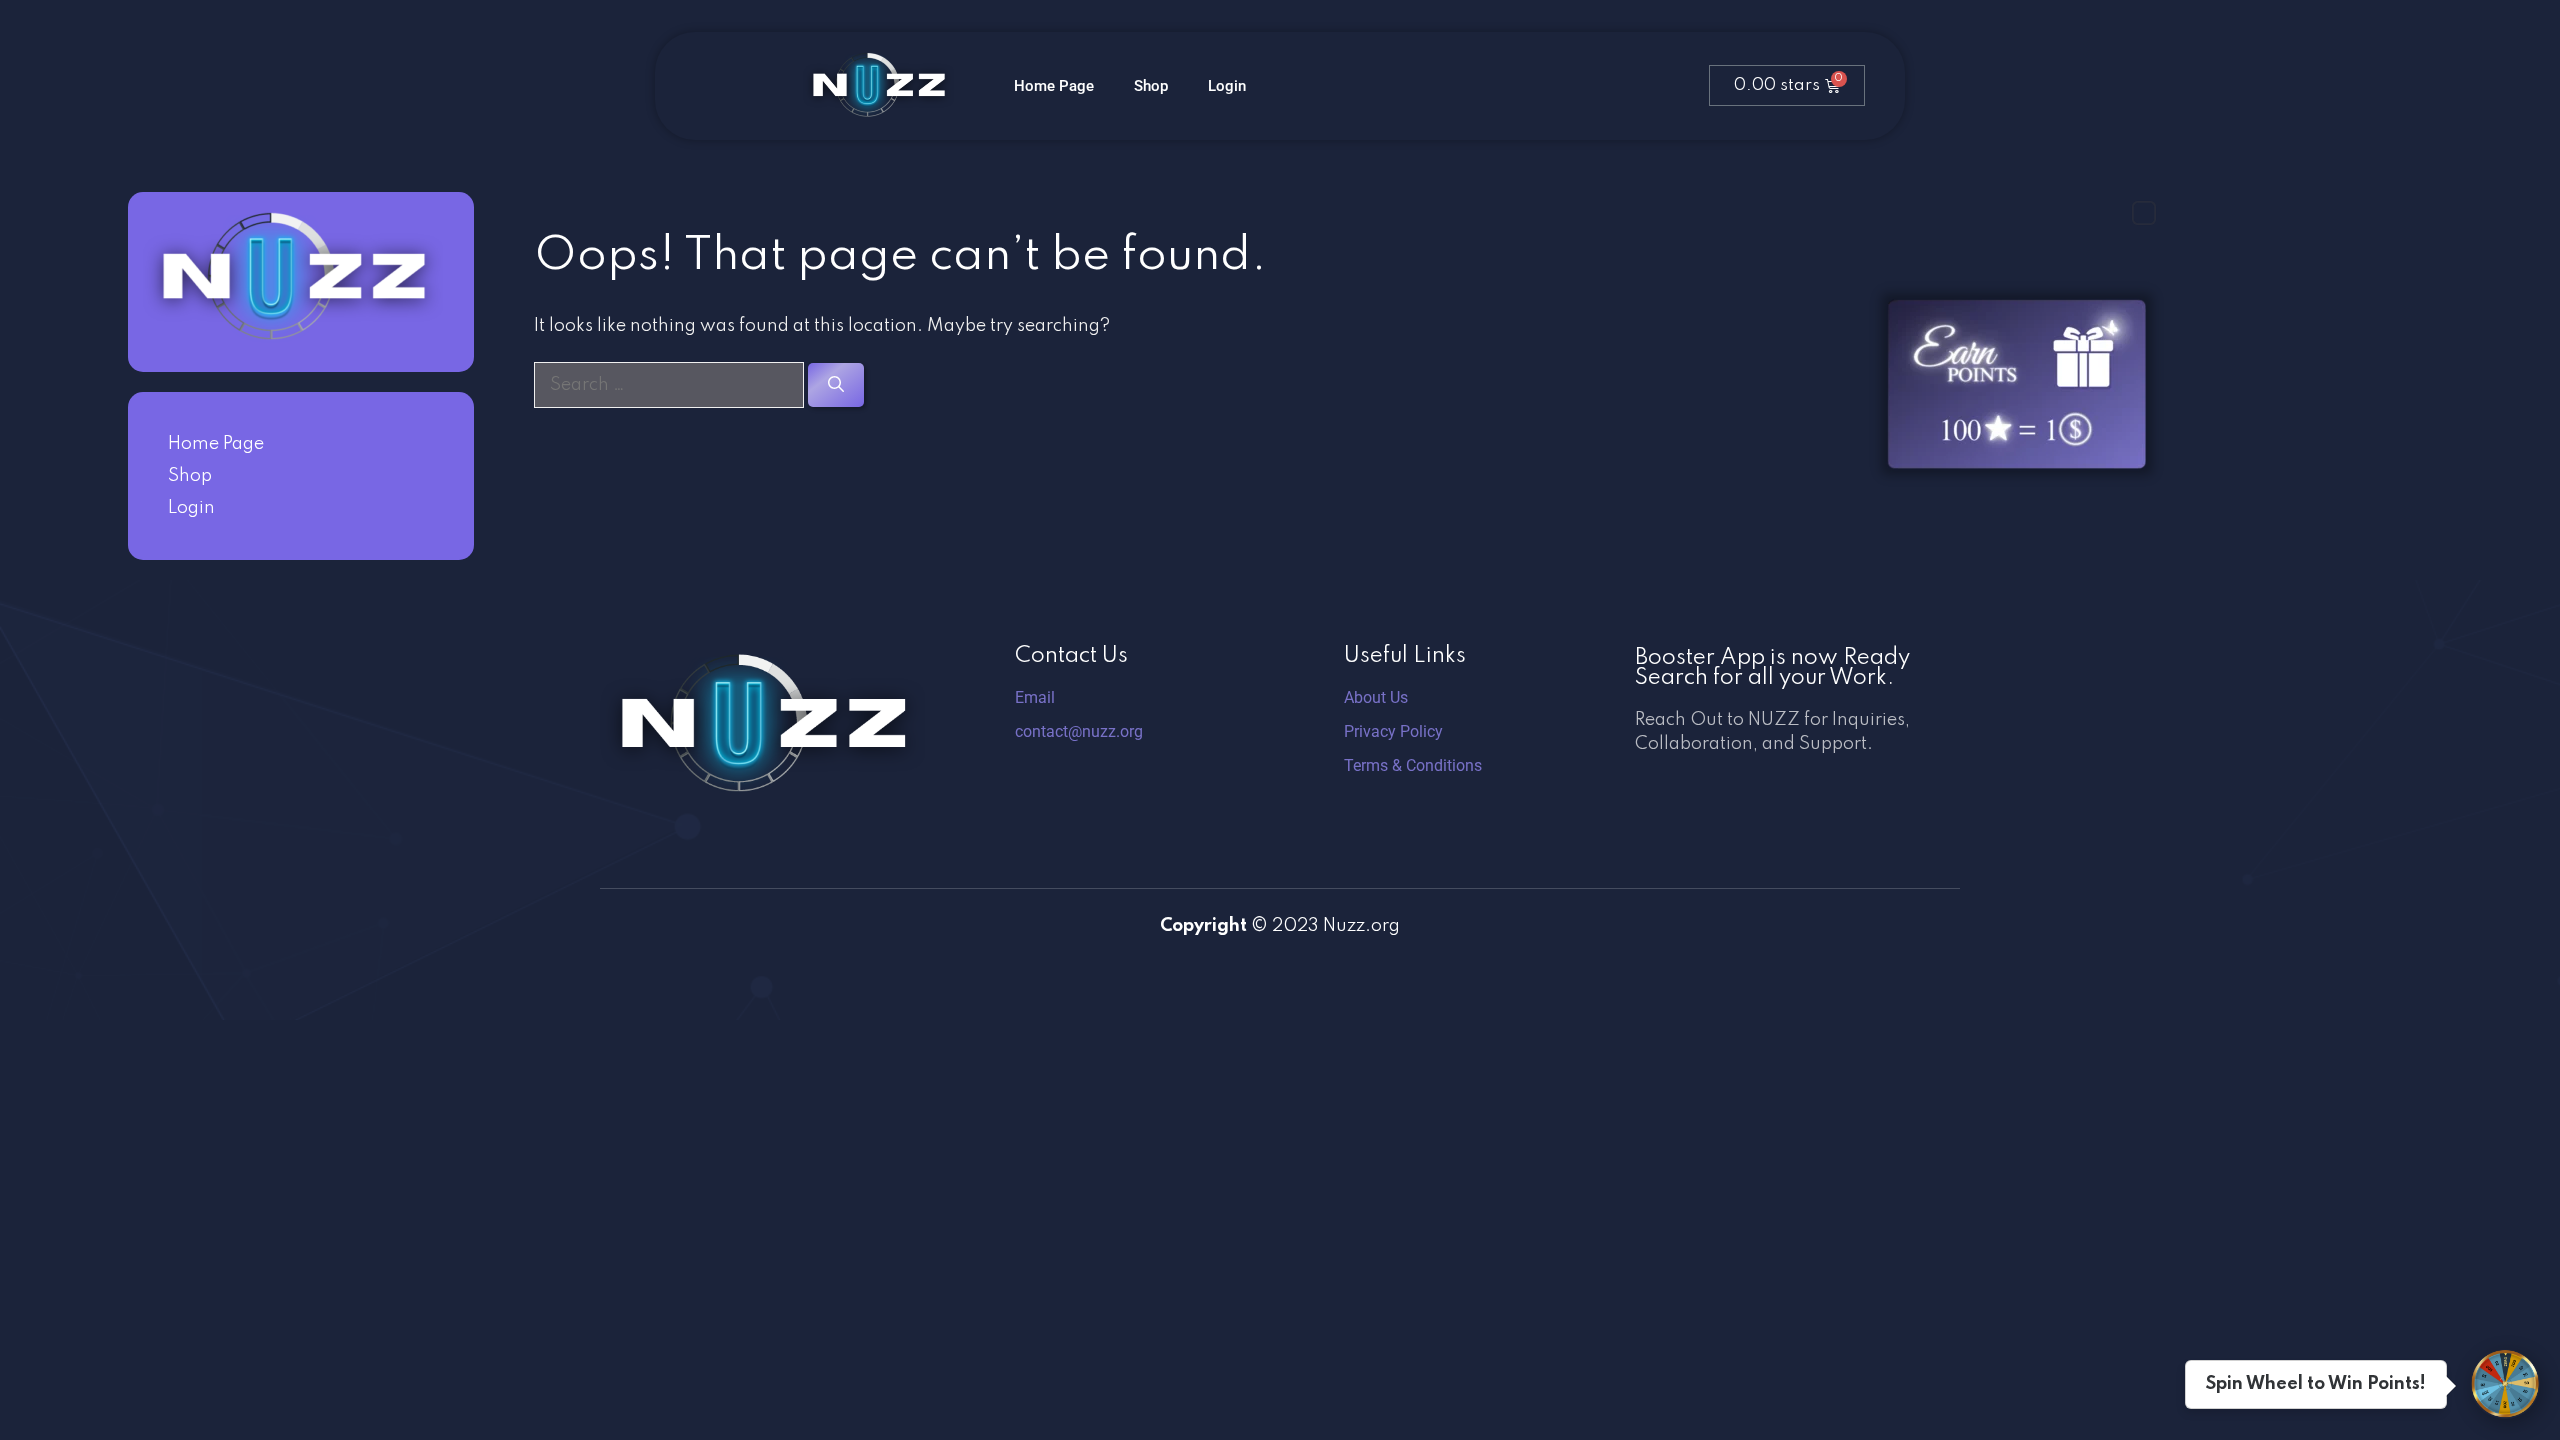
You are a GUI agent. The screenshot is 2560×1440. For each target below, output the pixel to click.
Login (1227, 86)
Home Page (1054, 86)
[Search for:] (671, 385)
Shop (1151, 86)
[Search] (836, 385)
